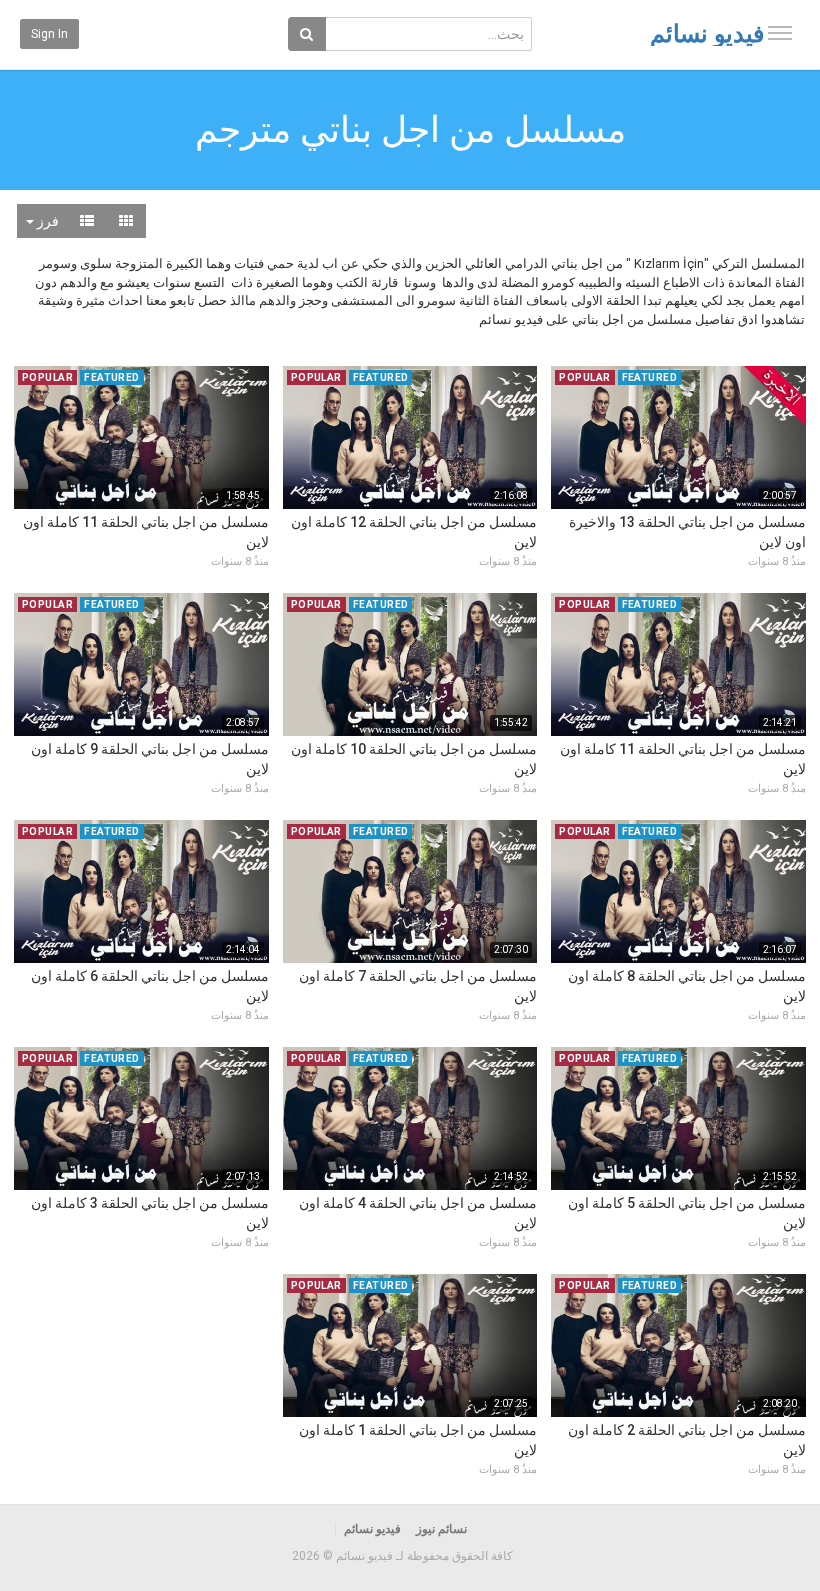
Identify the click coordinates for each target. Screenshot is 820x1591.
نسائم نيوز (441, 1529)
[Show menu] (780, 33)
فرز (46, 221)
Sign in (49, 34)
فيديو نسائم (707, 34)
